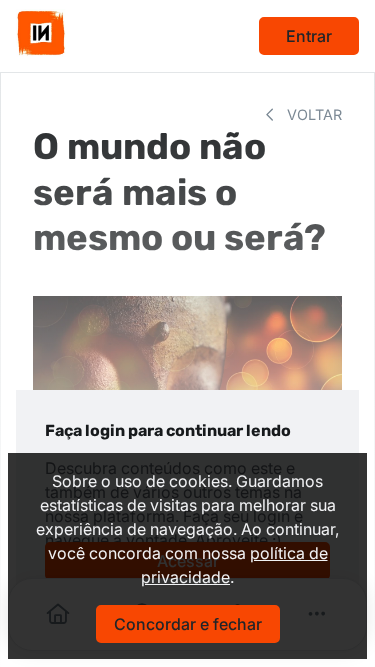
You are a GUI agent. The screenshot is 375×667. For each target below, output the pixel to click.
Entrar (309, 36)
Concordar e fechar (188, 624)
